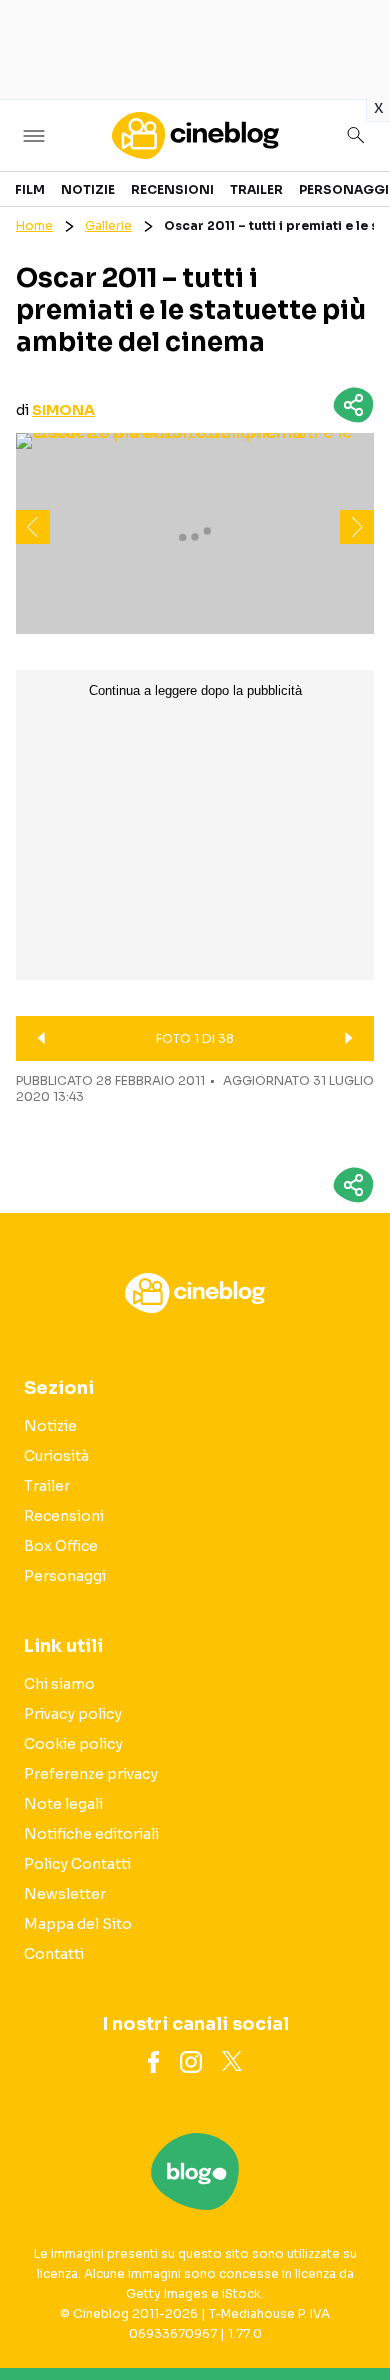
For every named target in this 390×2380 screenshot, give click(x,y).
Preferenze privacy (91, 1774)
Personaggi (344, 189)
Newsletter (65, 1894)
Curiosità (56, 1456)
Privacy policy (73, 1714)
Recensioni (172, 189)
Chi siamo (59, 1684)
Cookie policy (73, 1744)
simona (63, 410)
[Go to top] (350, 2314)
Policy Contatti (77, 1864)
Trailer (256, 189)
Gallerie (108, 225)
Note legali (63, 1804)
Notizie (88, 189)
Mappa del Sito (78, 1924)
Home (34, 225)
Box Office (61, 1546)
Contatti (54, 1954)
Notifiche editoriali (91, 1834)
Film (30, 189)
